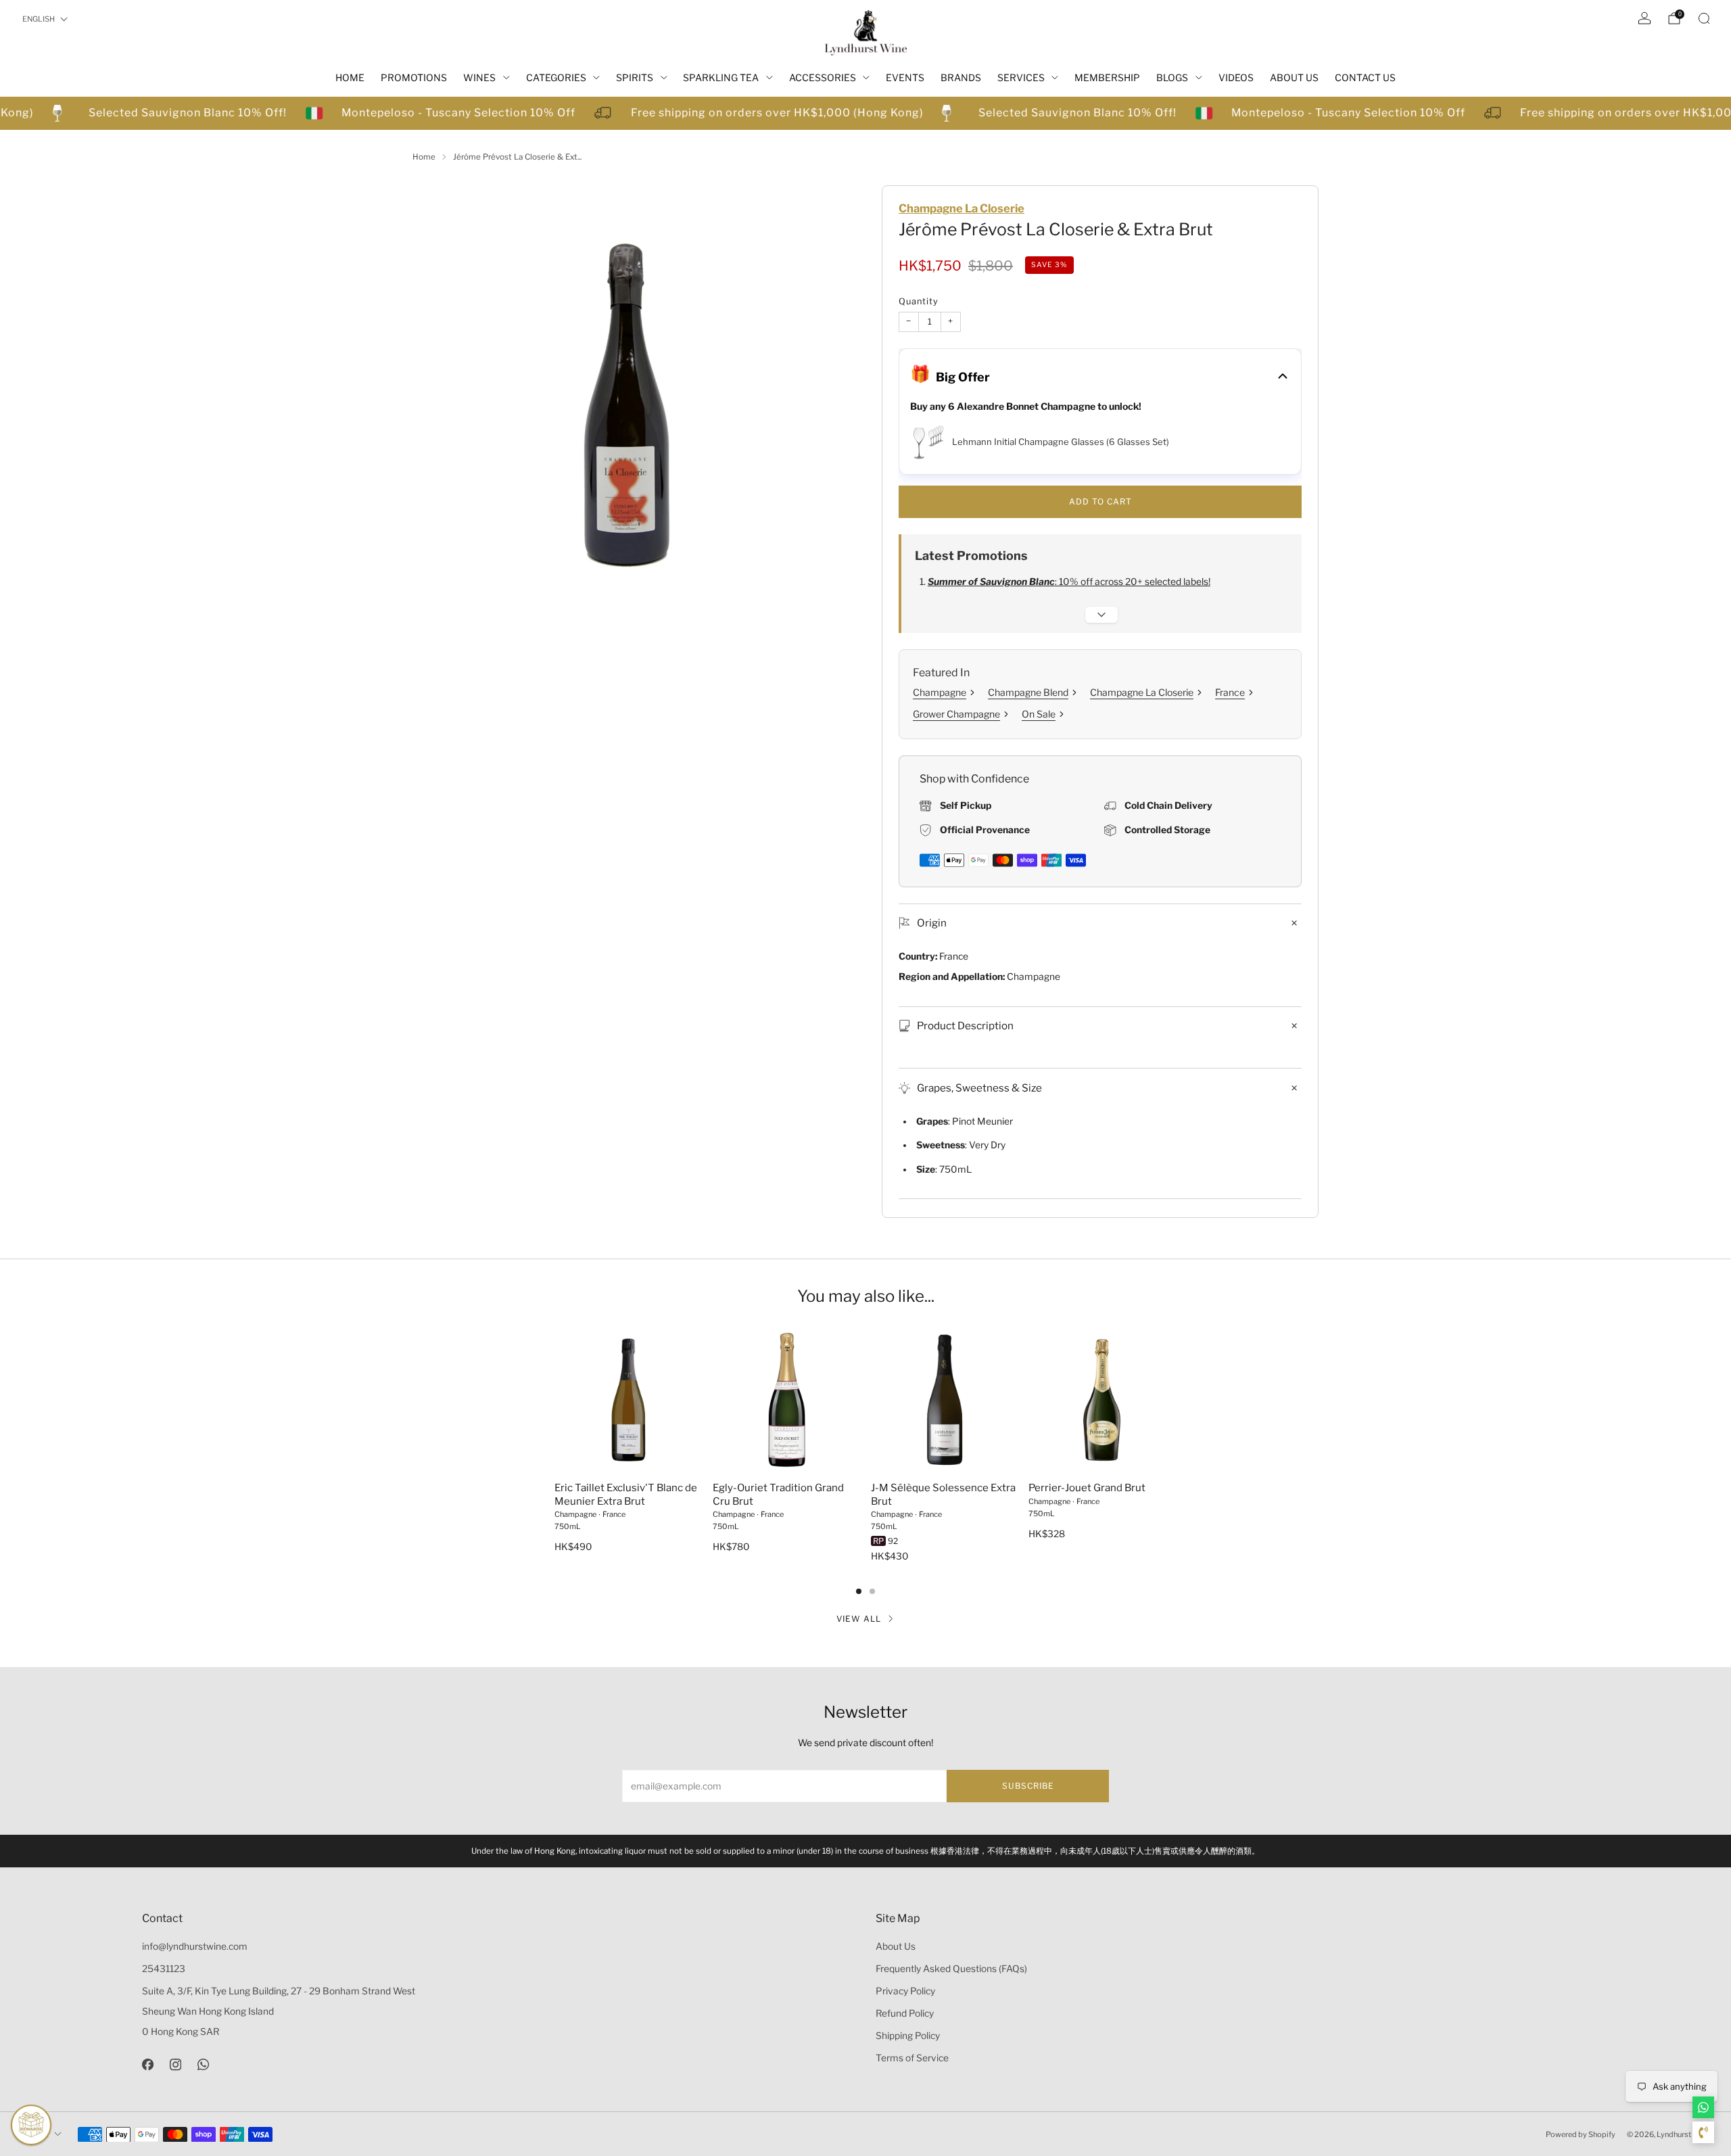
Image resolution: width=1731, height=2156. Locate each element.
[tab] (859, 1591)
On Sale (1039, 714)
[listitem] (865, 1851)
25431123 (164, 1969)
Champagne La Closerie (962, 208)
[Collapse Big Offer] (1283, 377)
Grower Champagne (956, 714)
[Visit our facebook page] (148, 2064)
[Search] (1704, 18)
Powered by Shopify (1581, 2134)
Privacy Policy (905, 1991)
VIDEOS (1236, 77)
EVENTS (905, 77)
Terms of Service (912, 2058)
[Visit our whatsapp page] (203, 2064)
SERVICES (1021, 77)
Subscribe (1028, 1786)
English (39, 19)
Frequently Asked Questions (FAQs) (951, 1969)
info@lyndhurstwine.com (195, 1946)
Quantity (919, 301)
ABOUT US (1294, 77)
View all (859, 1619)
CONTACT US (1365, 77)
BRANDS (961, 77)
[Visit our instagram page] (175, 2064)
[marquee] (865, 113)
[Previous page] (554, 1401)
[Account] (1644, 18)
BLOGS (1172, 77)
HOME (350, 77)
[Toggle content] (1101, 615)
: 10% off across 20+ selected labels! (1069, 582)
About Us (896, 1946)
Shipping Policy (908, 2036)
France (1230, 692)
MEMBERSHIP (1107, 77)
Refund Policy (905, 2013)
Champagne (940, 692)
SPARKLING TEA (721, 77)
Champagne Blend (1028, 692)
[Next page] (1177, 1401)
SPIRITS (635, 77)
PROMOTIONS (414, 77)
